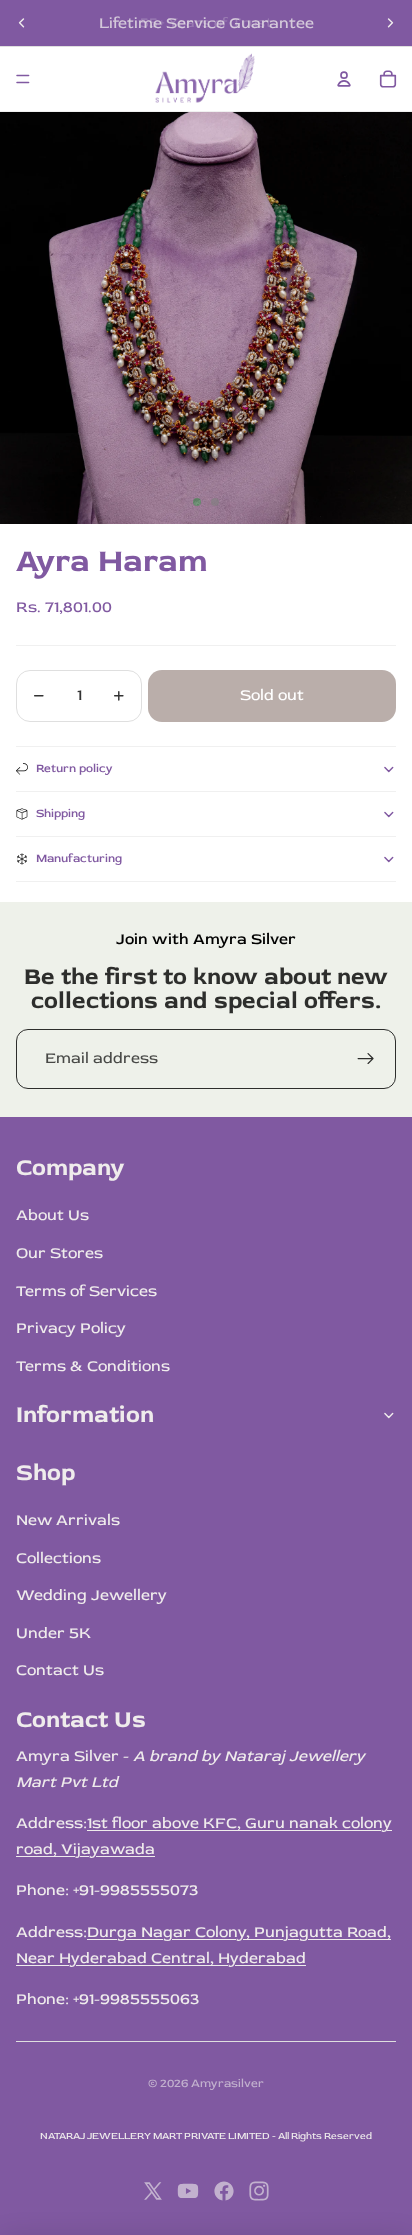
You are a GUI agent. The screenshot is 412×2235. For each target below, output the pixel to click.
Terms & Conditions (93, 1366)
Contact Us (60, 1670)
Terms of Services (86, 1291)
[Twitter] (153, 2191)
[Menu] (23, 79)
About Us (52, 1215)
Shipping (60, 813)
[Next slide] (390, 23)
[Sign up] (366, 1059)
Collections (58, 1558)
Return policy (74, 768)
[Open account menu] (344, 79)
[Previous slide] (22, 23)
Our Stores (59, 1253)
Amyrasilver (227, 2083)
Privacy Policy (71, 1328)
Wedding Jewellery (91, 1595)
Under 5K (53, 1633)
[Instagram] (259, 2191)
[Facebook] (224, 2191)
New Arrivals (68, 1520)
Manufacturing (79, 858)
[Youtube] (188, 2191)
